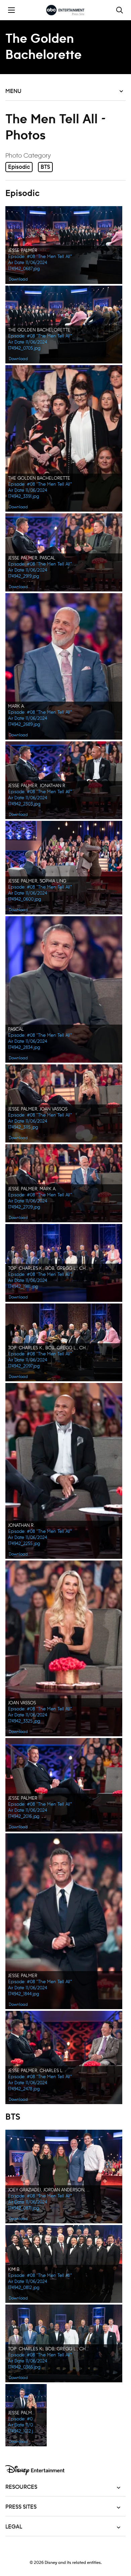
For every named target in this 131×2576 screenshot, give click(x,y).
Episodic (19, 167)
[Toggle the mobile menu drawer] (11, 10)
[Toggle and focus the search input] (120, 10)
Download (18, 279)
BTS (45, 167)
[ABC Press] (65, 10)
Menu (13, 91)
